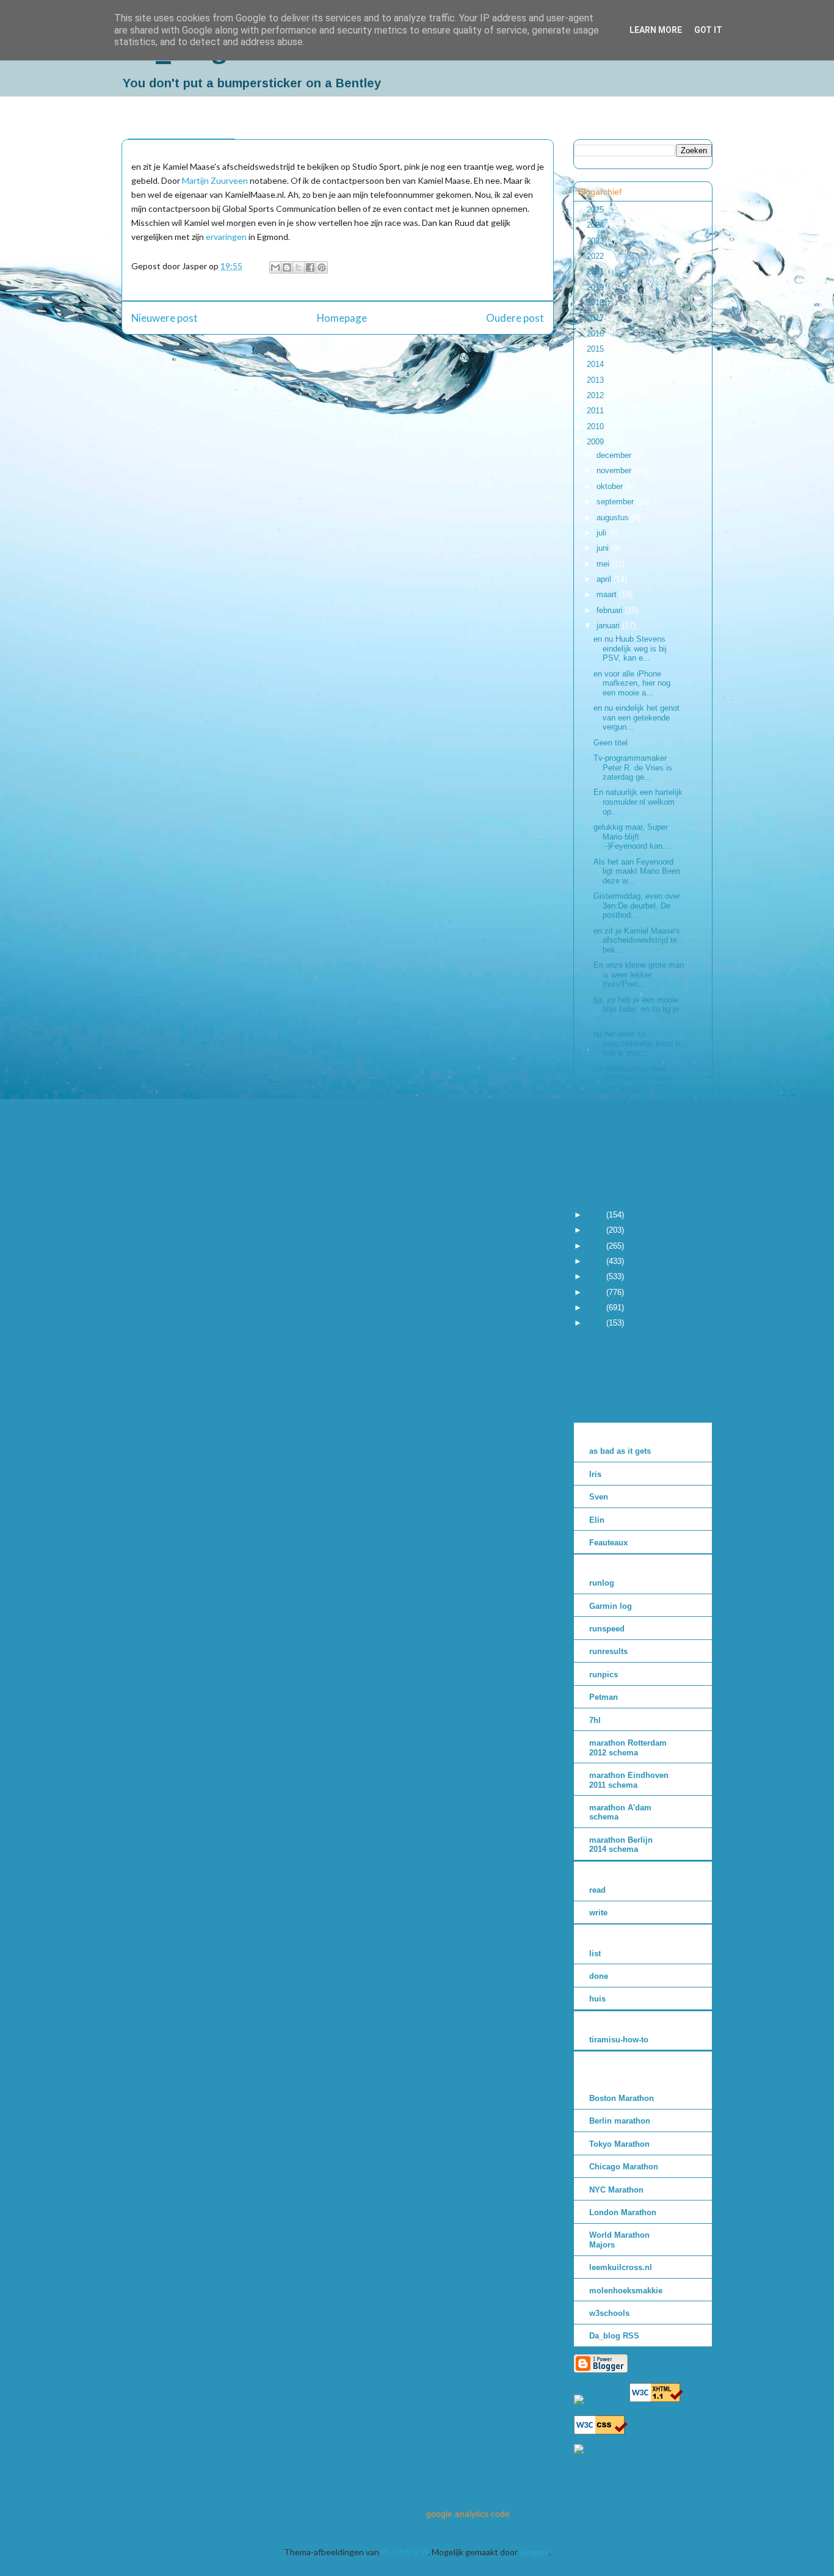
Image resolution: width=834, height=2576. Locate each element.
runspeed (607, 1629)
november (615, 470)
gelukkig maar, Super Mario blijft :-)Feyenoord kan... (632, 836)
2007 (596, 1230)
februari (611, 610)
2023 (596, 241)
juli (603, 533)
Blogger (534, 2552)
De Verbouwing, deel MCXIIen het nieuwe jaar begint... (634, 1078)
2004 (596, 1276)
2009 (596, 442)
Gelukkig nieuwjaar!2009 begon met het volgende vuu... (636, 1181)
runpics (604, 1674)
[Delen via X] (299, 267)
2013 (596, 380)
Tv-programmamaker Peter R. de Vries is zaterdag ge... (633, 767)
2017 (596, 318)
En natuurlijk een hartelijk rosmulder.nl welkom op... (638, 802)
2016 (596, 334)
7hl (595, 1720)
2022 (596, 256)
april (605, 579)
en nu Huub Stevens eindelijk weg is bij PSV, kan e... (630, 648)
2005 (596, 1261)
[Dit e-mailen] (275, 267)
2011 (596, 411)
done (599, 1976)
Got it (708, 30)
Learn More (656, 30)
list (595, 1954)
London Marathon (623, 2212)
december (615, 455)
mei (604, 564)
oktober (611, 486)
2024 (596, 225)
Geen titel (611, 743)
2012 (596, 395)
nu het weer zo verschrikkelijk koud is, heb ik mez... (639, 1043)
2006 (596, 1246)
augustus (614, 517)
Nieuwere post (165, 318)
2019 (596, 287)
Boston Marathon (622, 2098)
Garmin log (611, 1606)
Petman (604, 1697)
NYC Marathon (616, 2190)
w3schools (609, 2313)
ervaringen (226, 237)
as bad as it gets (620, 1451)
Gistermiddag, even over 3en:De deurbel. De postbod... (637, 905)
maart (608, 594)
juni (604, 548)
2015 (596, 349)
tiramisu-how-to (619, 2040)
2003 (596, 1292)
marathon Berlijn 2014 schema (621, 1845)
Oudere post (515, 318)
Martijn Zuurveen (215, 180)
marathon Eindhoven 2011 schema (629, 1780)
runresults (608, 1651)
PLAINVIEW (404, 2552)
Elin (597, 1520)
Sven (599, 1497)
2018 (596, 303)
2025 (596, 210)
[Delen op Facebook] (310, 267)
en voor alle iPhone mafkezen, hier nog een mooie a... (632, 683)
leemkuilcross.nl (621, 2267)
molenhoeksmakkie (626, 2291)
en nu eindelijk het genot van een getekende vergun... (636, 717)
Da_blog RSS (614, 2336)
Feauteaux (608, 1543)
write (598, 1913)
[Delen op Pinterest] (322, 267)
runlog (602, 1583)
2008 (596, 1215)
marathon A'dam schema (620, 1812)
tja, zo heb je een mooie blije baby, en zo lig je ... (636, 1009)
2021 (596, 271)
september (616, 502)
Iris (595, 1474)
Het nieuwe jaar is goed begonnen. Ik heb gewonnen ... (635, 1147)
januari (609, 626)
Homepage (342, 318)
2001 (596, 1323)
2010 (596, 426)
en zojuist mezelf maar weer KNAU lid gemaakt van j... (634, 1112)
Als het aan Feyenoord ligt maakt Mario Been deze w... (637, 871)
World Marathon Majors (619, 2240)
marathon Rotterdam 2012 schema (628, 1748)
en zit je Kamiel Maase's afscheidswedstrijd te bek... (637, 940)
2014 (596, 364)
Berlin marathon (620, 2121)
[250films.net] (600, 2399)
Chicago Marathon (624, 2167)
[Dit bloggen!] (287, 267)
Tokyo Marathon (619, 2144)
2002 (596, 1308)
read (597, 1890)
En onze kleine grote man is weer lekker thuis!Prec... (639, 974)
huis (597, 1999)
